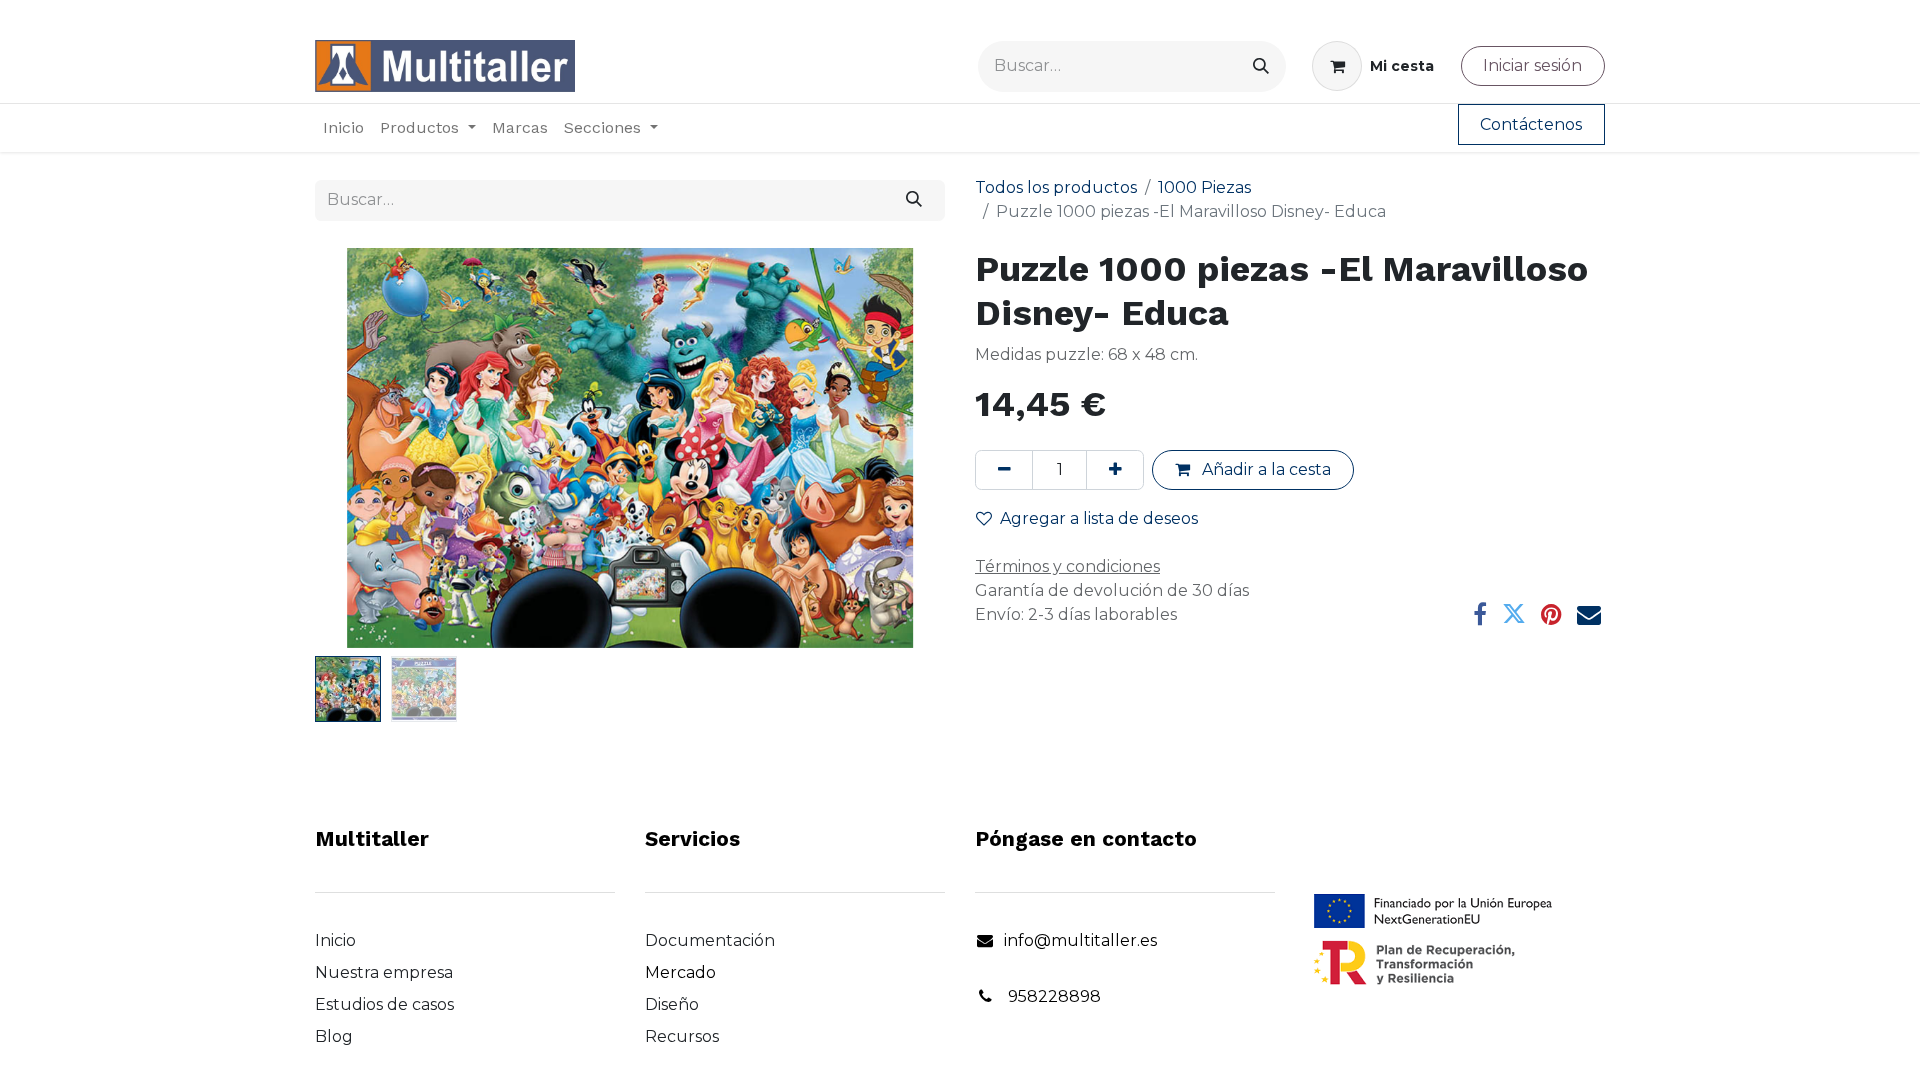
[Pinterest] (1551, 614)
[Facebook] (1480, 614)
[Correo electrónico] (1589, 614)
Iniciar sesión (1532, 65)
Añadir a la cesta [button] (1264, 469)
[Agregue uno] (1115, 470)
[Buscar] (1261, 66)
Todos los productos (1056, 187)
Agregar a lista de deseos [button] (1099, 518)
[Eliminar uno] (1004, 470)
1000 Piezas (1204, 187)
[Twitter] (1514, 614)
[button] (362, 448)
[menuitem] (343, 128)
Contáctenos (1531, 124)
